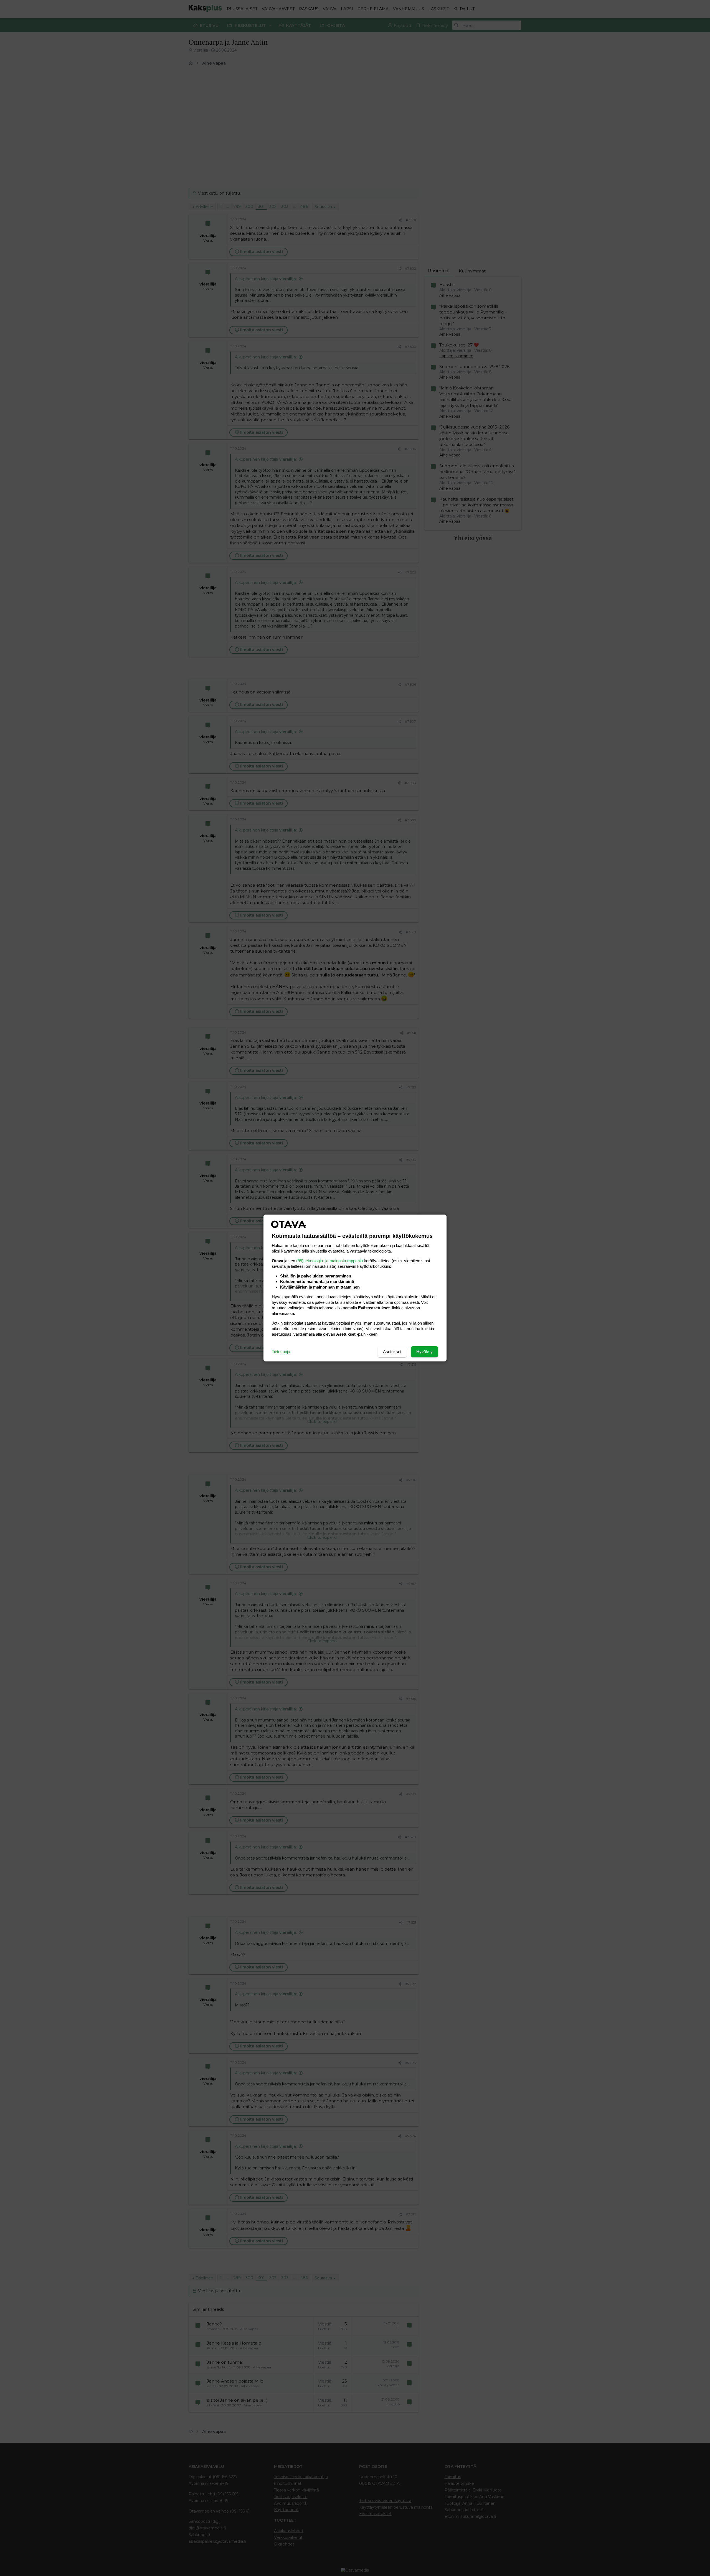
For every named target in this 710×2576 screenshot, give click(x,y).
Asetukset (392, 1352)
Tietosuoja (281, 1352)
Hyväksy (424, 1352)
